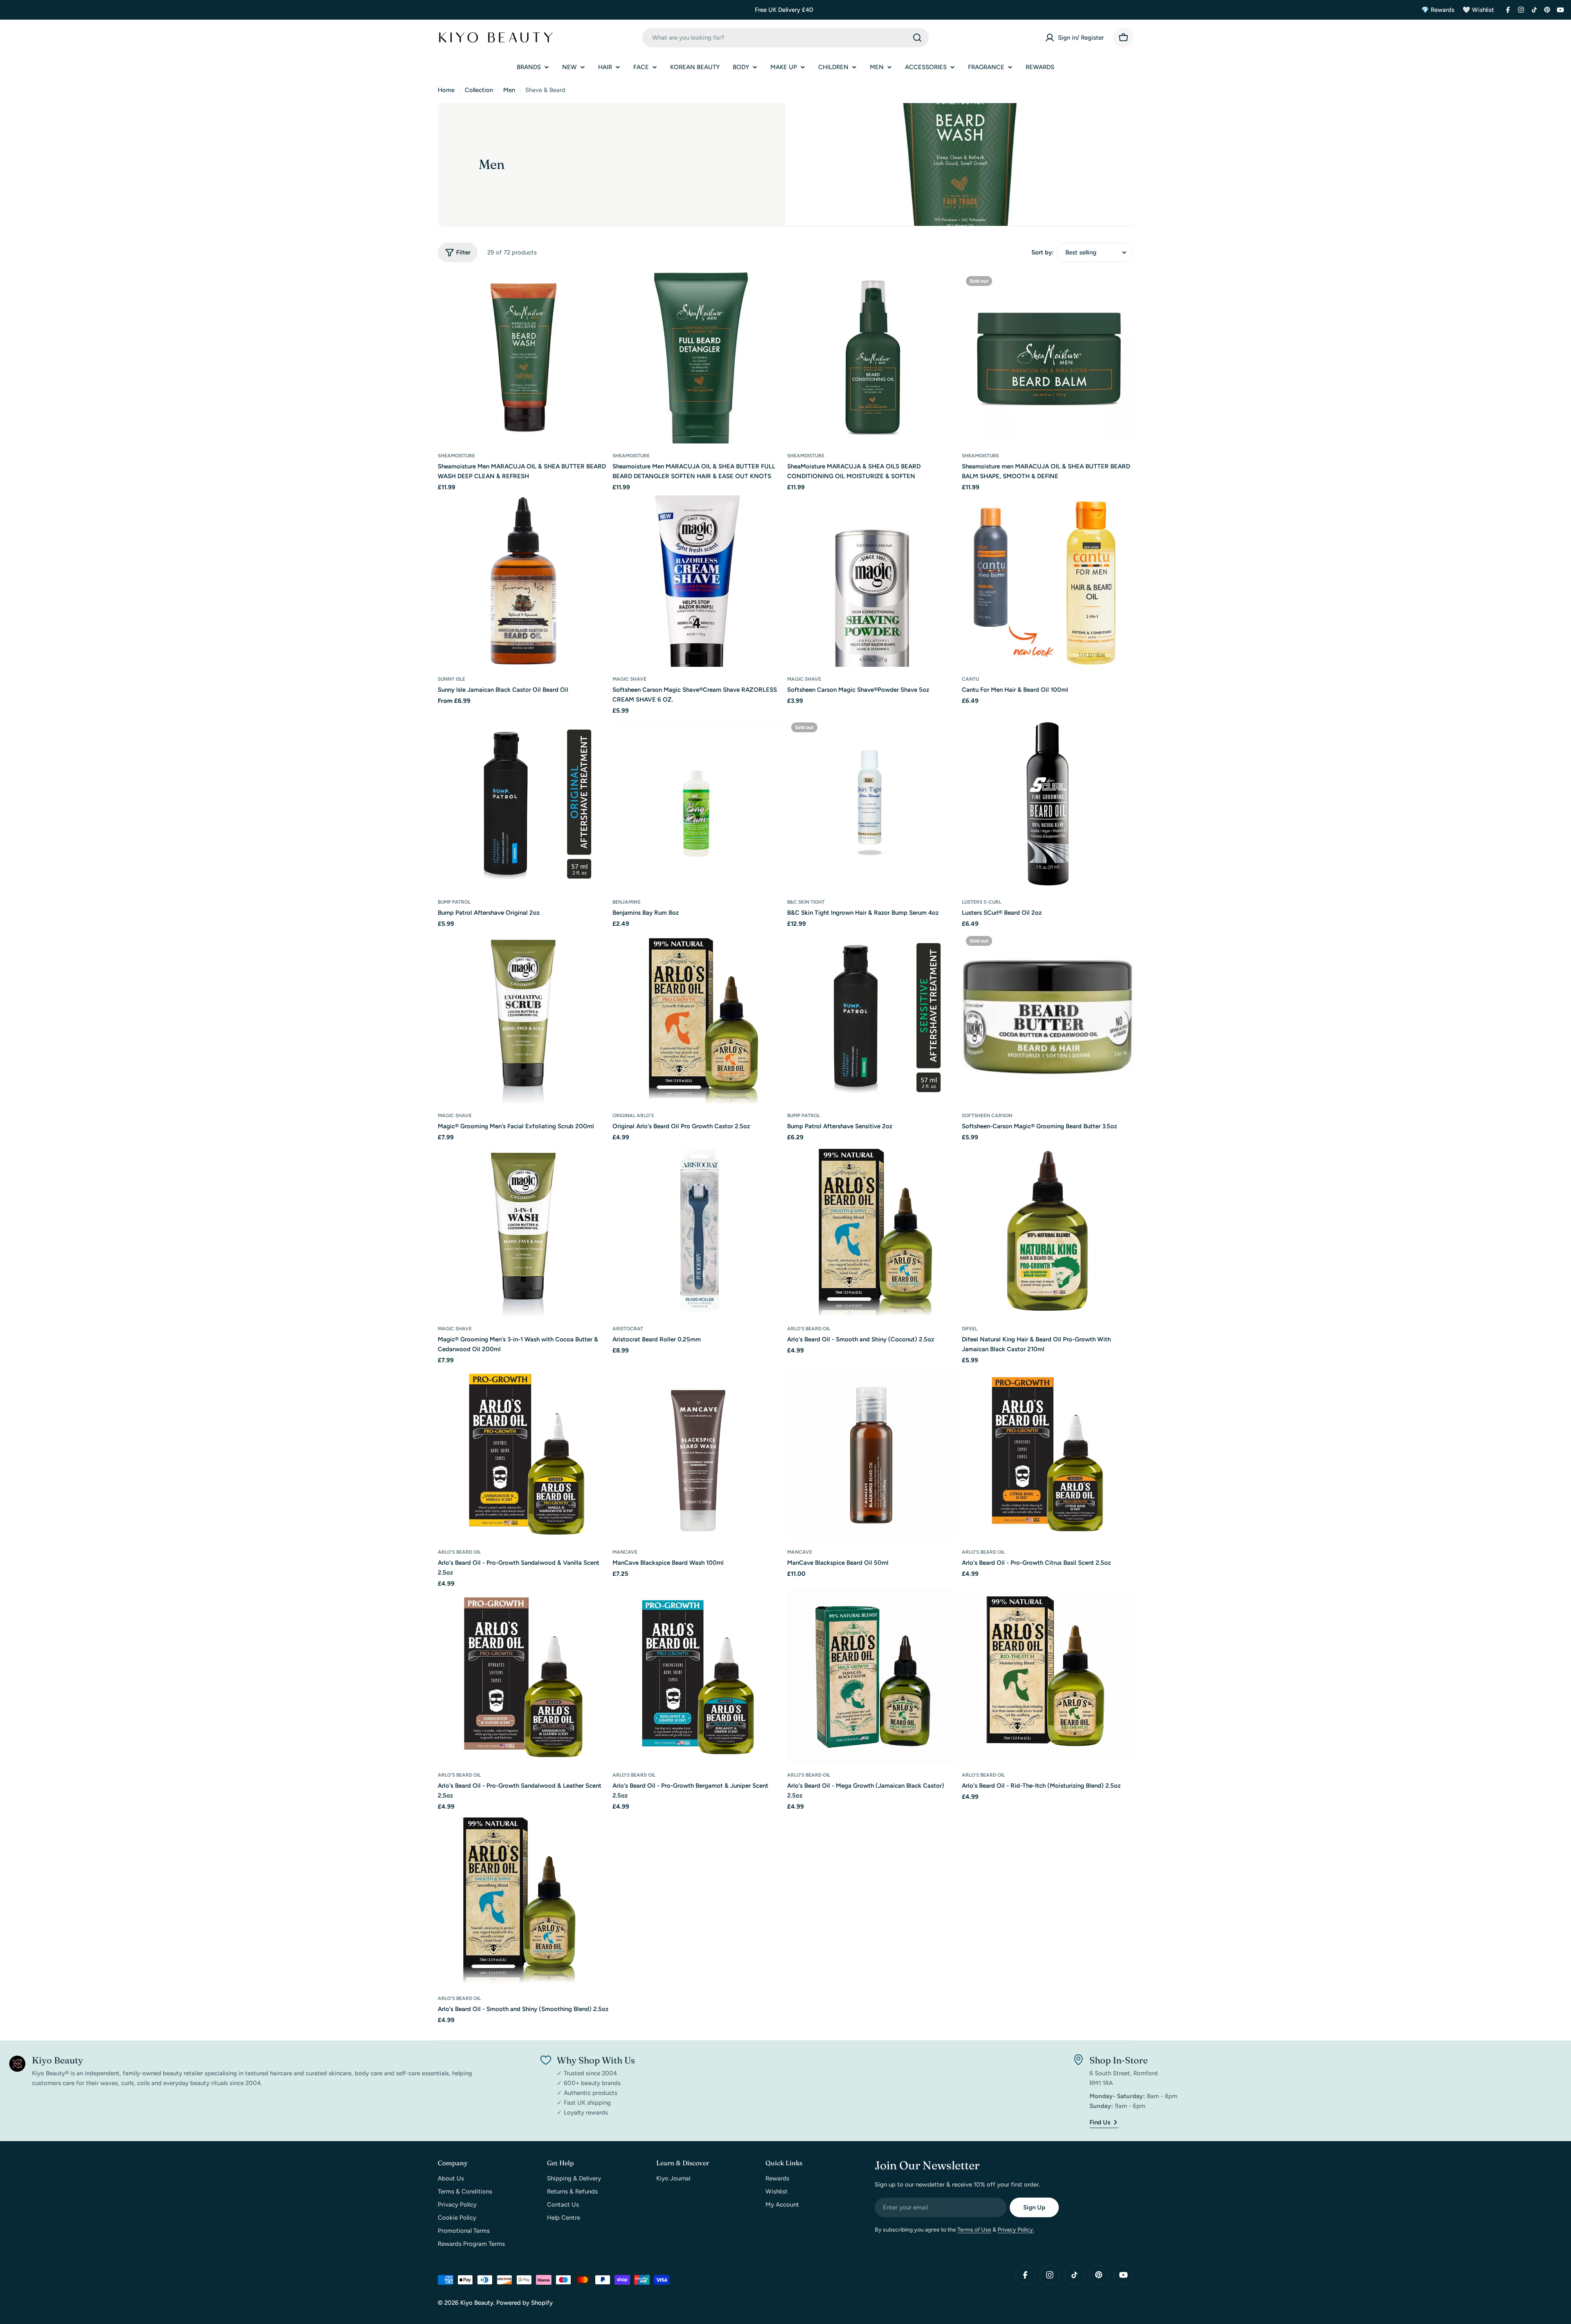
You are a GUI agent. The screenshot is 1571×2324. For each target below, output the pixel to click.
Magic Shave (629, 679)
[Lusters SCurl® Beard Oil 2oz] (1048, 804)
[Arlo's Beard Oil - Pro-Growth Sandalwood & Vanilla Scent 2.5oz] (523, 1454)
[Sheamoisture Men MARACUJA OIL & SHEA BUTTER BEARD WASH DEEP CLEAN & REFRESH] (523, 358)
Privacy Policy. (1016, 2230)
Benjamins (626, 902)
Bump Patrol (454, 902)
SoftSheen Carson (987, 1116)
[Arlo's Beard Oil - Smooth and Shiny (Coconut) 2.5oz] (873, 1231)
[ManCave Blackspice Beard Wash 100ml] (698, 1454)
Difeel (970, 1329)
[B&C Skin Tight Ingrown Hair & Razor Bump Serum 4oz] (873, 804)
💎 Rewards (1438, 10)
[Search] (917, 38)
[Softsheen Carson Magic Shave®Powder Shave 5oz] (873, 581)
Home (446, 90)
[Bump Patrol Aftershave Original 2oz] (523, 804)
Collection (479, 90)
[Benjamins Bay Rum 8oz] (698, 804)
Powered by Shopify (524, 2303)
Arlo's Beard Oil (809, 1329)
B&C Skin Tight (806, 902)
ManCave (625, 1552)
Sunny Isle (451, 679)
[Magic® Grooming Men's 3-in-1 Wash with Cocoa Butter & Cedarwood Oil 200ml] (523, 1231)
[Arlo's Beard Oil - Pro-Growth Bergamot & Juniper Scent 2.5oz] (698, 1677)
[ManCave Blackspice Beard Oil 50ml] (873, 1454)
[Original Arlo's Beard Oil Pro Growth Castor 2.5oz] (698, 1018)
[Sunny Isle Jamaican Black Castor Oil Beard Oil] (523, 581)
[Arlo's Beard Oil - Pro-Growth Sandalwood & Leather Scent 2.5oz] (523, 1677)
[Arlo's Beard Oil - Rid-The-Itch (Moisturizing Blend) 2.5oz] (1048, 1677)
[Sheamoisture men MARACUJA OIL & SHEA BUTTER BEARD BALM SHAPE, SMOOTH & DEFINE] (1048, 358)
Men (509, 90)
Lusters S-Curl (981, 902)
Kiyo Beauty (477, 2303)
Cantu (970, 679)
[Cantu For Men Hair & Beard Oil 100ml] (1048, 581)
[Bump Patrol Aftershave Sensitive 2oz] (873, 1018)
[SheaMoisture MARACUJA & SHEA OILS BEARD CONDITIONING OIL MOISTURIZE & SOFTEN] (873, 358)
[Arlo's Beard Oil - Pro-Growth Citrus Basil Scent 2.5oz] (1048, 1454)
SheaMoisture (456, 456)
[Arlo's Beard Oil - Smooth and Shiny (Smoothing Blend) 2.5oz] (523, 1900)
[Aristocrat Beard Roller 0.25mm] (698, 1231)
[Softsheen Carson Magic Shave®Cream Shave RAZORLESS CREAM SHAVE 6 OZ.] (698, 581)
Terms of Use (974, 2230)
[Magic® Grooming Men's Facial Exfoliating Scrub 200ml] (523, 1018)
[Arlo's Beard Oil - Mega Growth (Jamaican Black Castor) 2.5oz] (873, 1677)
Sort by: (1042, 252)
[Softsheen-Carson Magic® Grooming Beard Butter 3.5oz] (1048, 1018)
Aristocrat (628, 1329)
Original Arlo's (633, 1116)
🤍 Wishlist (1478, 10)
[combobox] (785, 38)
